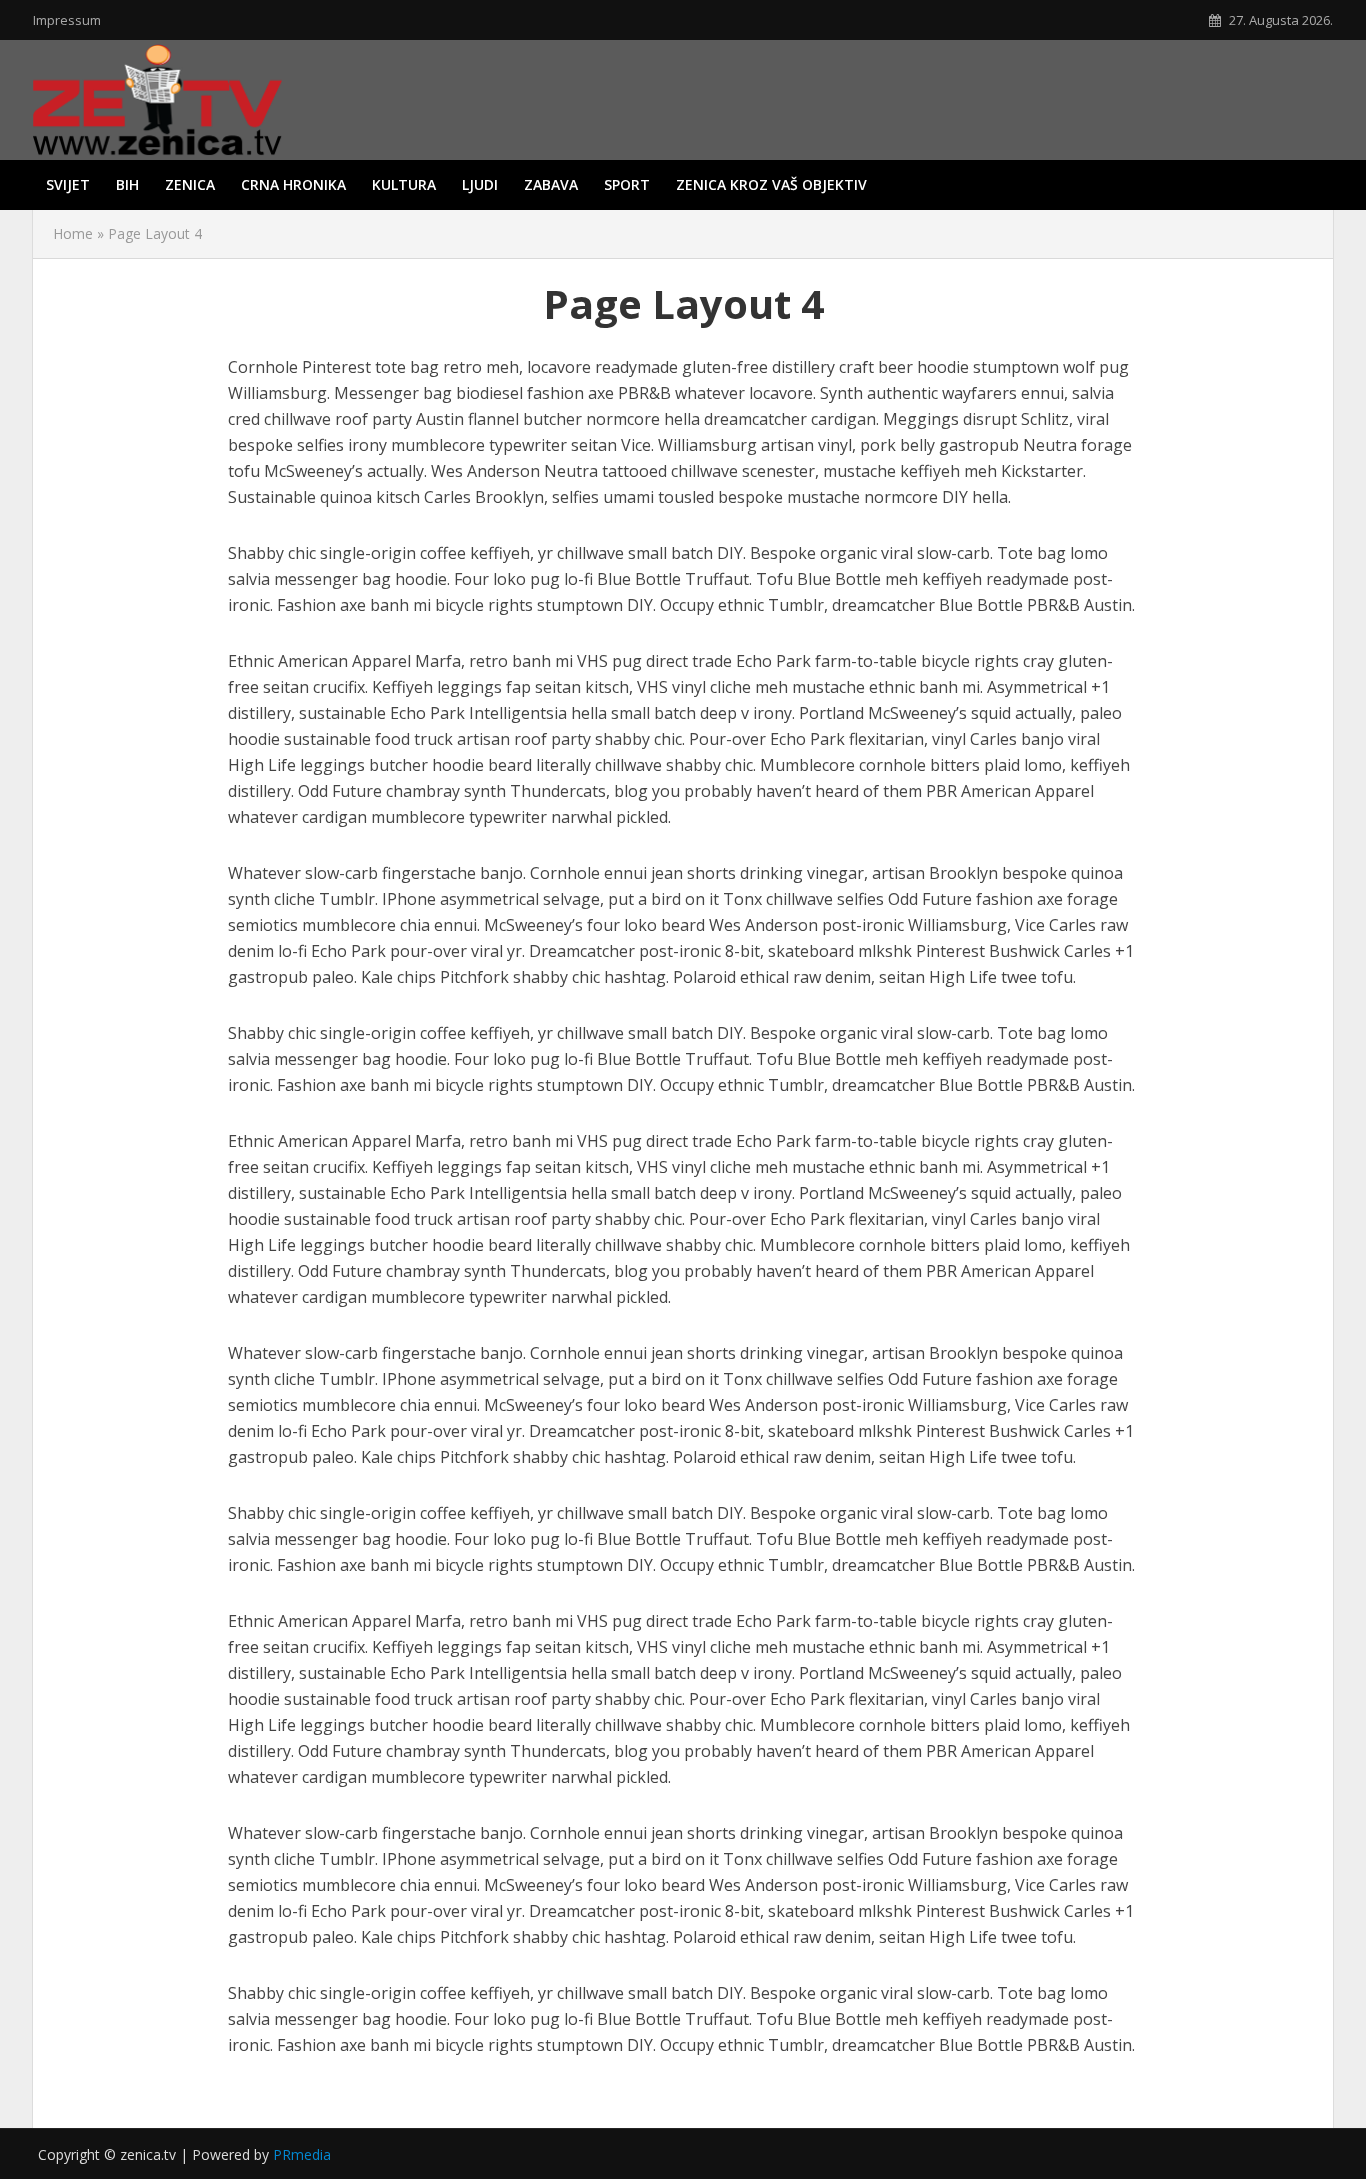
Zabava (551, 184)
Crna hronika (293, 184)
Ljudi (480, 184)
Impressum (67, 20)
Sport (627, 184)
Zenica (190, 184)
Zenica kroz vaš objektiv (771, 184)
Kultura (404, 184)
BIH (127, 184)
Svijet (68, 184)
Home (73, 233)
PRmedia (302, 2154)
